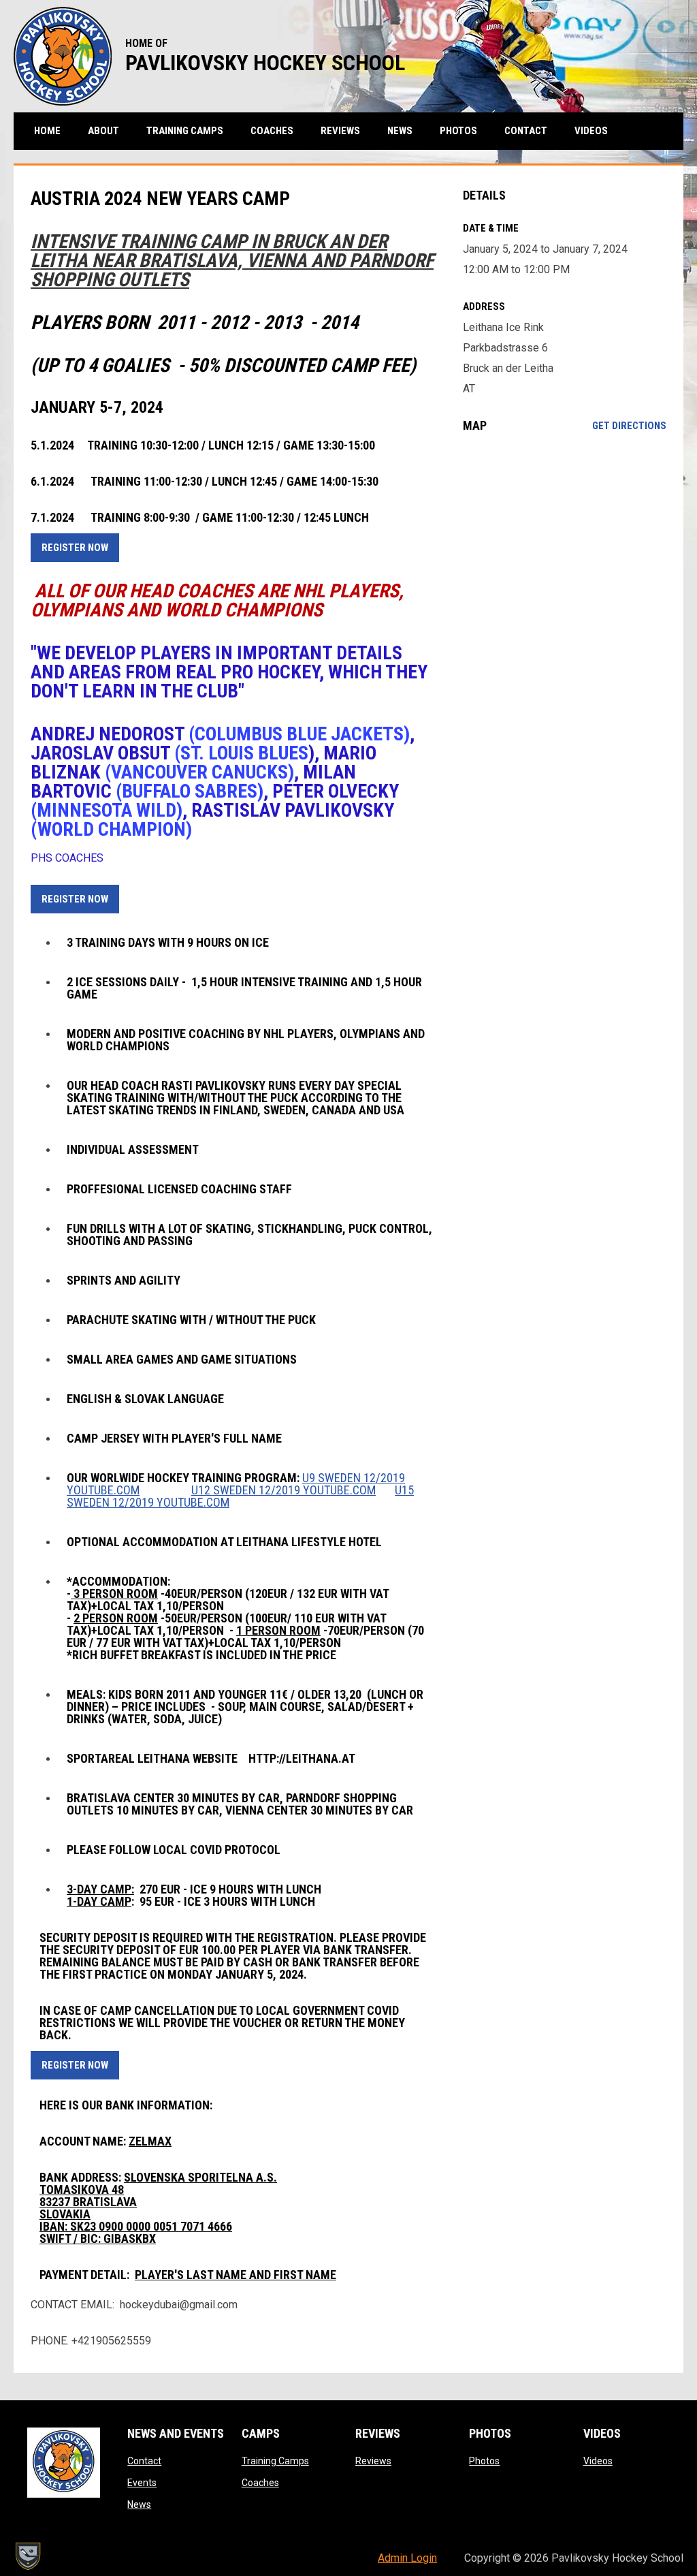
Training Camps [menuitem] (185, 131)
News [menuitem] (400, 131)
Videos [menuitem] (591, 131)
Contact (144, 2461)
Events (142, 2483)
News (139, 2504)
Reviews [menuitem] (340, 131)
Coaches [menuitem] (272, 131)
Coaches (260, 2483)
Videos (598, 2461)
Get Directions (629, 426)
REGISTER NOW (75, 548)
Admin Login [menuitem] (407, 2558)
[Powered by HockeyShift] (27, 2556)
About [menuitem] (103, 131)
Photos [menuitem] (458, 131)
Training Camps (275, 2461)
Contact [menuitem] (526, 131)
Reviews (373, 2461)
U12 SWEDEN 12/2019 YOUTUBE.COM (283, 1490)
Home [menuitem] (47, 131)
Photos (484, 2461)
